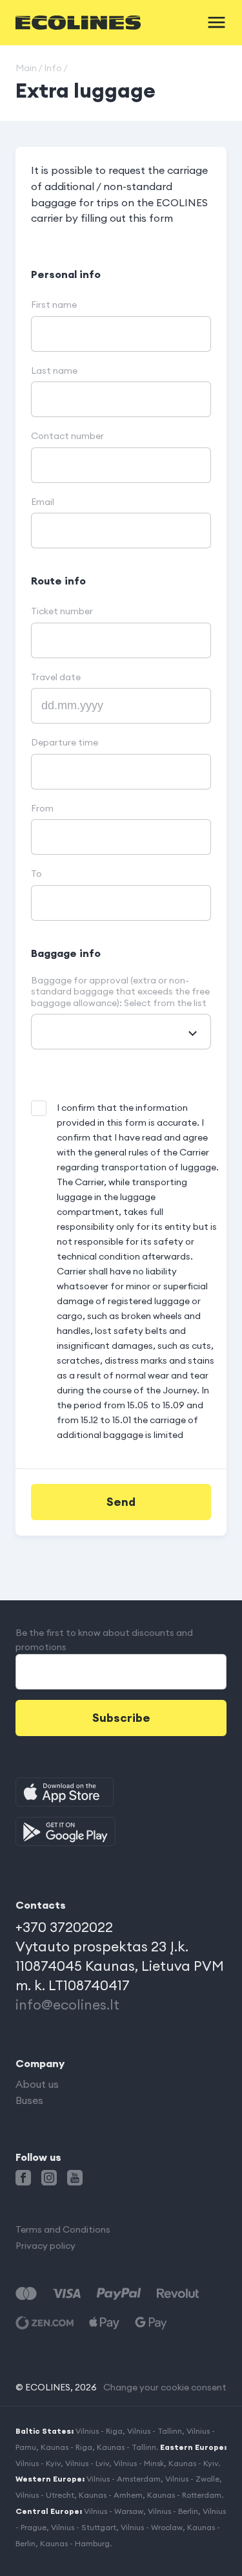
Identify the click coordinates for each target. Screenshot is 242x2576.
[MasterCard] (26, 2294)
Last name (54, 371)
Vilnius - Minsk (139, 2463)
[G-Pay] (151, 2323)
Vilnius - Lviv (87, 2463)
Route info (58, 581)
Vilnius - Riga (99, 2431)
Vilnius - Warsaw (114, 2511)
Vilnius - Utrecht (45, 2495)
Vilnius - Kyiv (38, 2463)
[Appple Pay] (104, 2323)
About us (37, 2084)
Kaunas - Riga (66, 2447)
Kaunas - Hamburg (75, 2543)
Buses (29, 2100)
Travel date (56, 677)
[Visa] (66, 2294)
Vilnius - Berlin (173, 2511)
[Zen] (45, 2323)
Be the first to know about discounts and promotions (104, 1640)
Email (43, 502)
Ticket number (62, 611)
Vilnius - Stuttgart (84, 2527)
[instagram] (49, 2178)
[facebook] (23, 2178)
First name (54, 305)
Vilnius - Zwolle (192, 2479)
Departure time (65, 743)
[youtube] (75, 2178)
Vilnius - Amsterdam (124, 2479)
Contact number (67, 436)
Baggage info (66, 953)
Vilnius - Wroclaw (152, 2527)
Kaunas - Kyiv (193, 2463)
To (36, 874)
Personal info (66, 274)
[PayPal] (119, 2294)
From (42, 809)
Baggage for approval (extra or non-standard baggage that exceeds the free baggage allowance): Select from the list (120, 992)
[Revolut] (178, 2294)
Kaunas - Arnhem (111, 2495)
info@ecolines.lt (67, 2005)
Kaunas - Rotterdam (184, 2495)
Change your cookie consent (165, 2387)
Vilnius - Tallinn (155, 2431)
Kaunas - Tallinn (126, 2447)
